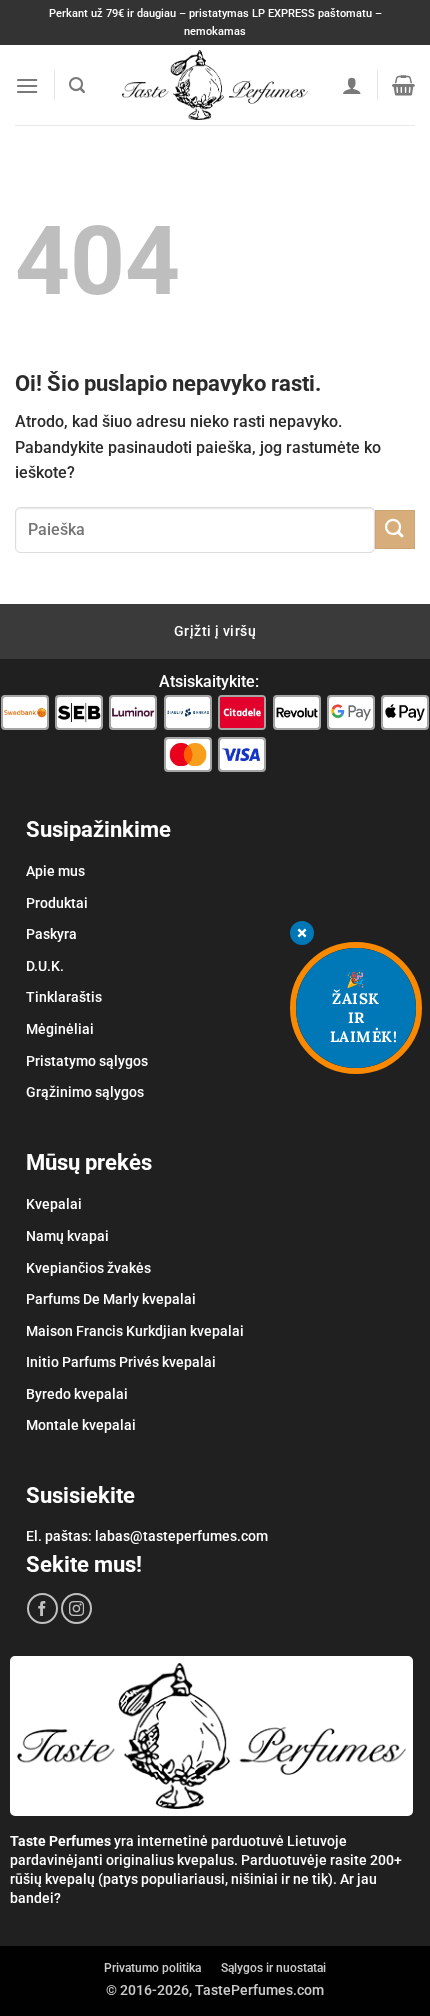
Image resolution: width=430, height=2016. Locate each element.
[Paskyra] (352, 85)
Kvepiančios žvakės (88, 1268)
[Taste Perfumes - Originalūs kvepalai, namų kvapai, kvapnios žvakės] (215, 85)
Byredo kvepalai (77, 1394)
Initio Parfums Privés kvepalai (121, 1362)
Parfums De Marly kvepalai (111, 1299)
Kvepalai (54, 1204)
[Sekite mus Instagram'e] (76, 1608)
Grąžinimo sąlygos (85, 1092)
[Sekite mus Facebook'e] (42, 1608)
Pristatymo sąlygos (87, 1061)
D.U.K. (45, 966)
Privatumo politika (152, 1968)
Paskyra (51, 934)
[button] (27, 85)
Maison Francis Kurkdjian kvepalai (135, 1331)
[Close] (302, 934)
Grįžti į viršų (215, 631)
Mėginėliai (60, 1029)
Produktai (57, 903)
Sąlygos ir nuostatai (273, 1968)
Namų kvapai (67, 1236)
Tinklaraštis (64, 997)
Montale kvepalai (81, 1425)
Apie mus (55, 871)
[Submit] (395, 529)
